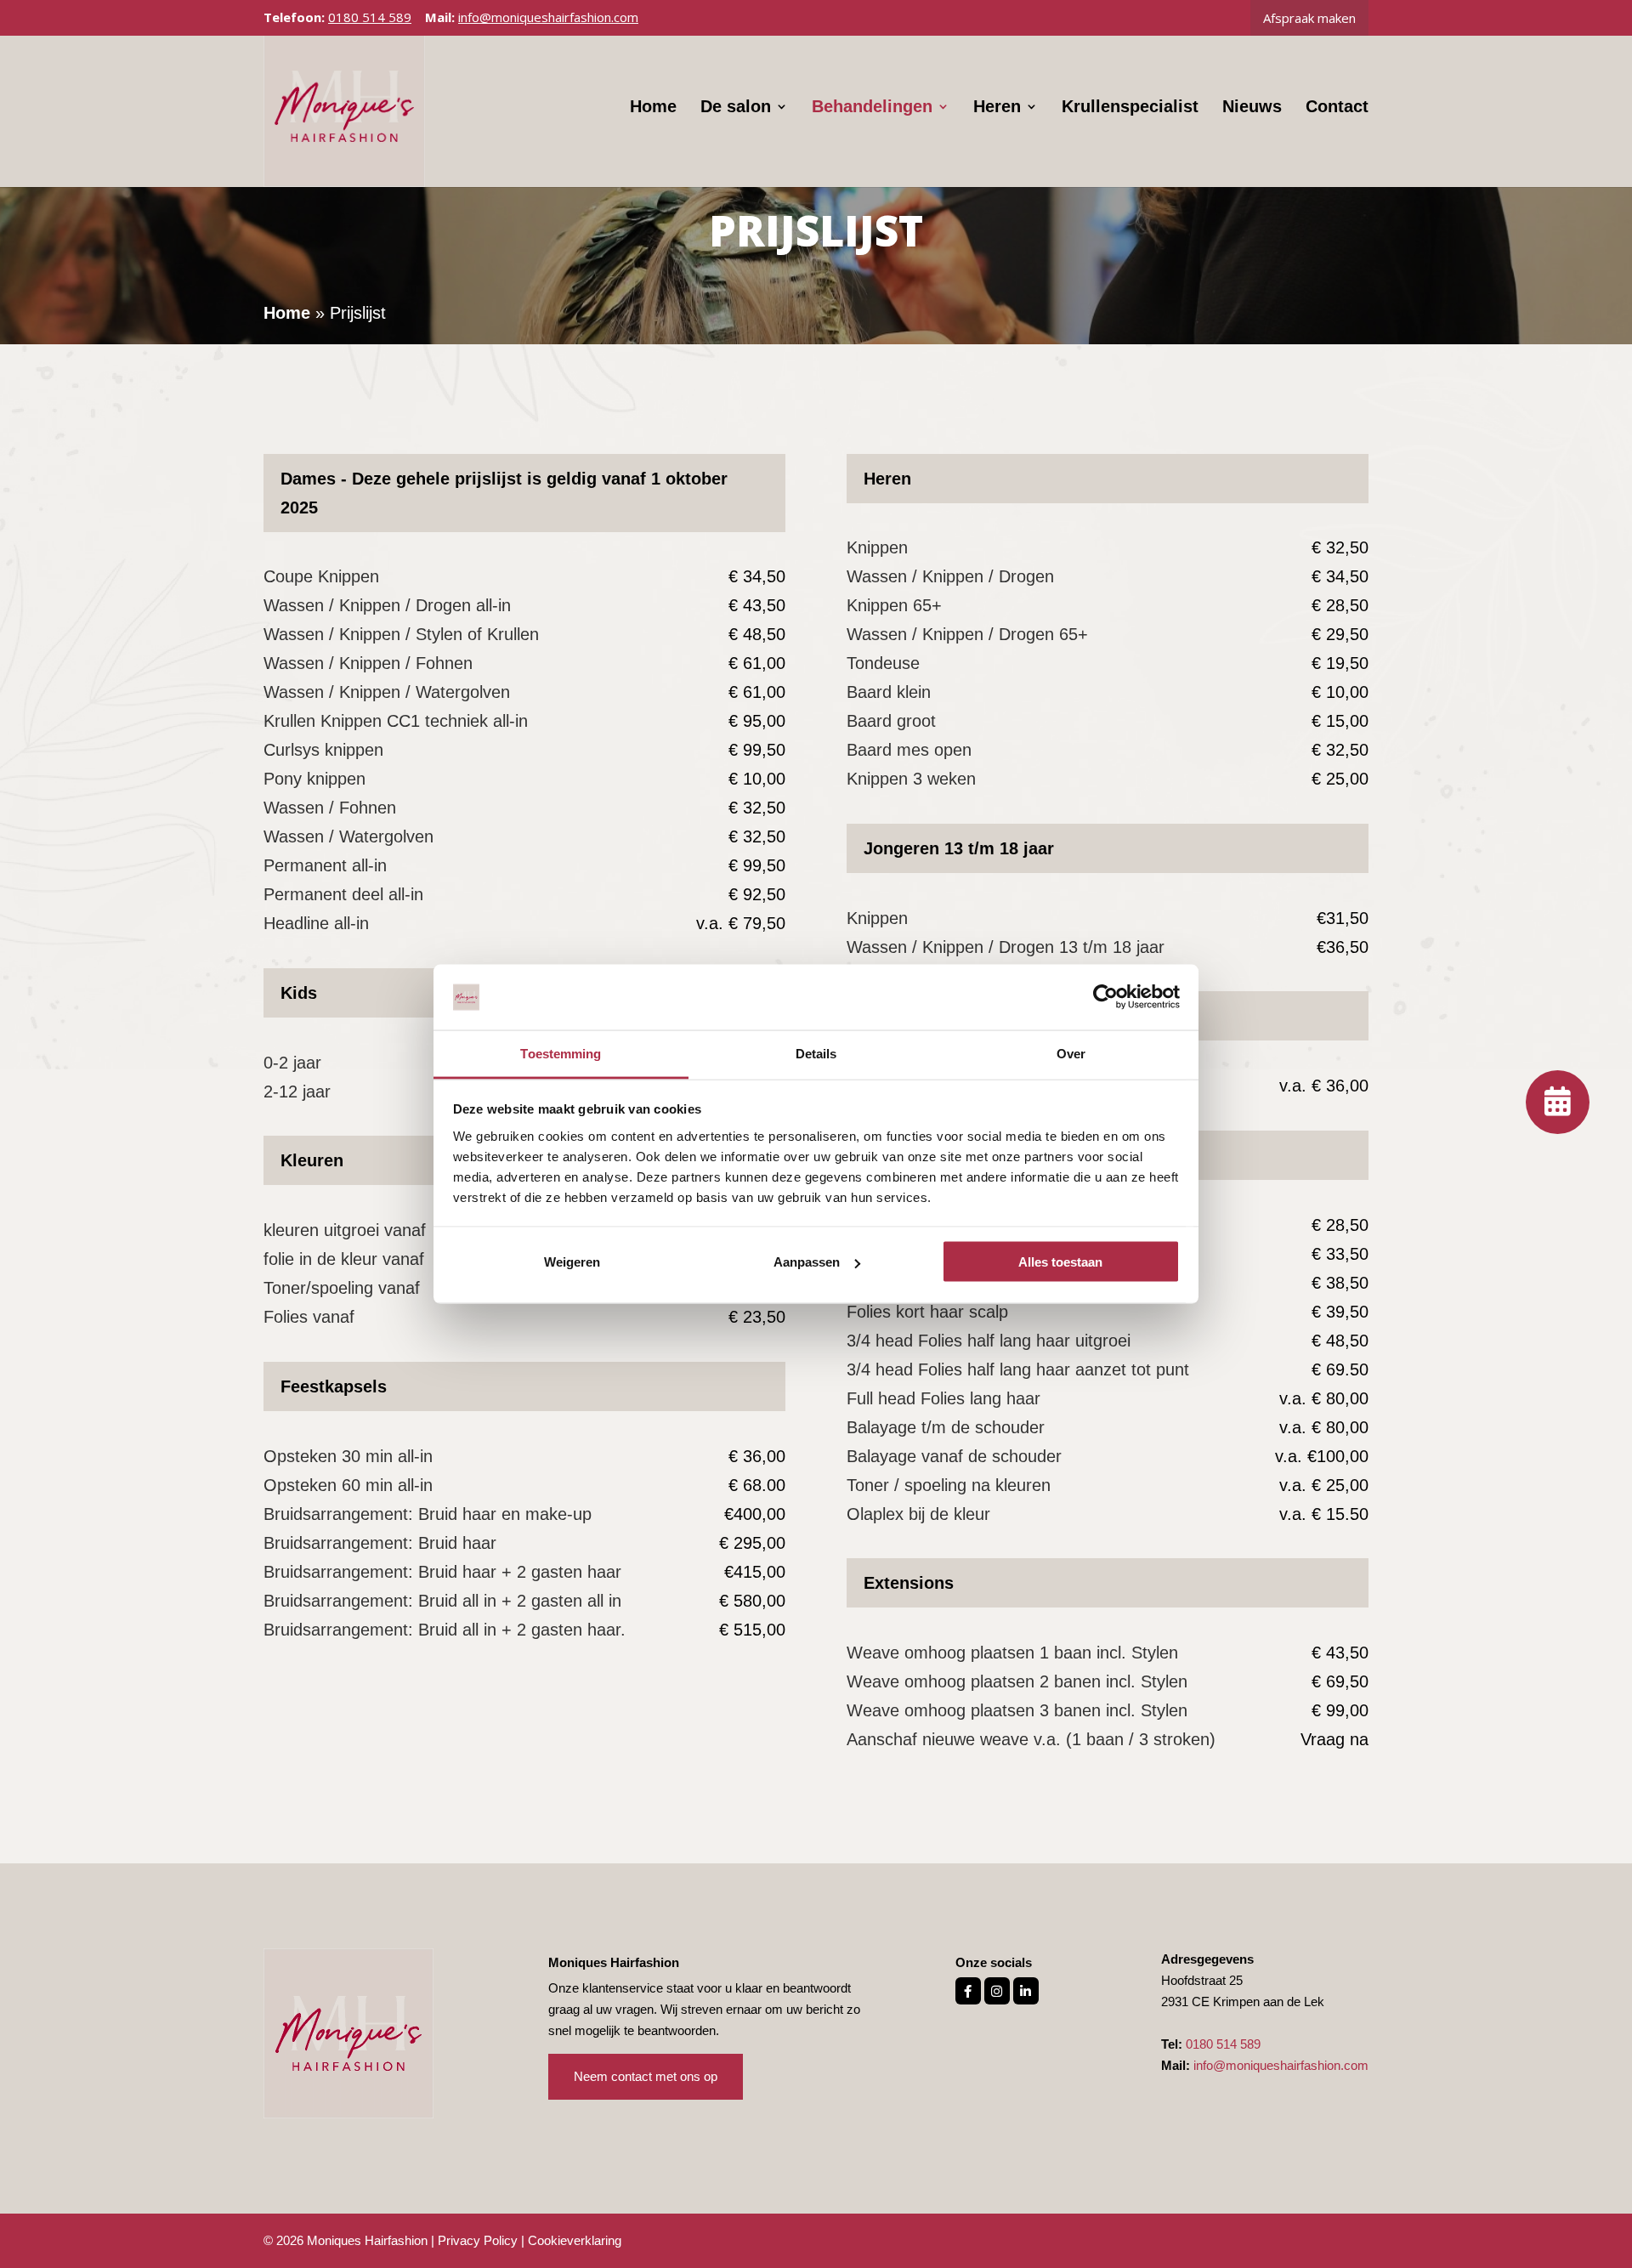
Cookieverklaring (575, 2240)
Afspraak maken (1309, 18)
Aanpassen (807, 1262)
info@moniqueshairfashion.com (1281, 2065)
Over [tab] (1071, 1053)
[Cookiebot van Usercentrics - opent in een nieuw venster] (1105, 997)
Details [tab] (816, 1053)
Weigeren (572, 1262)
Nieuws (1252, 108)
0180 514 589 (370, 17)
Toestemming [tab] (561, 1053)
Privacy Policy (478, 2240)
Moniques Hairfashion (367, 2240)
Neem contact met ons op (646, 2076)
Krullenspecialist (1130, 108)
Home (653, 108)
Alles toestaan (1060, 1262)
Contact (1337, 108)
